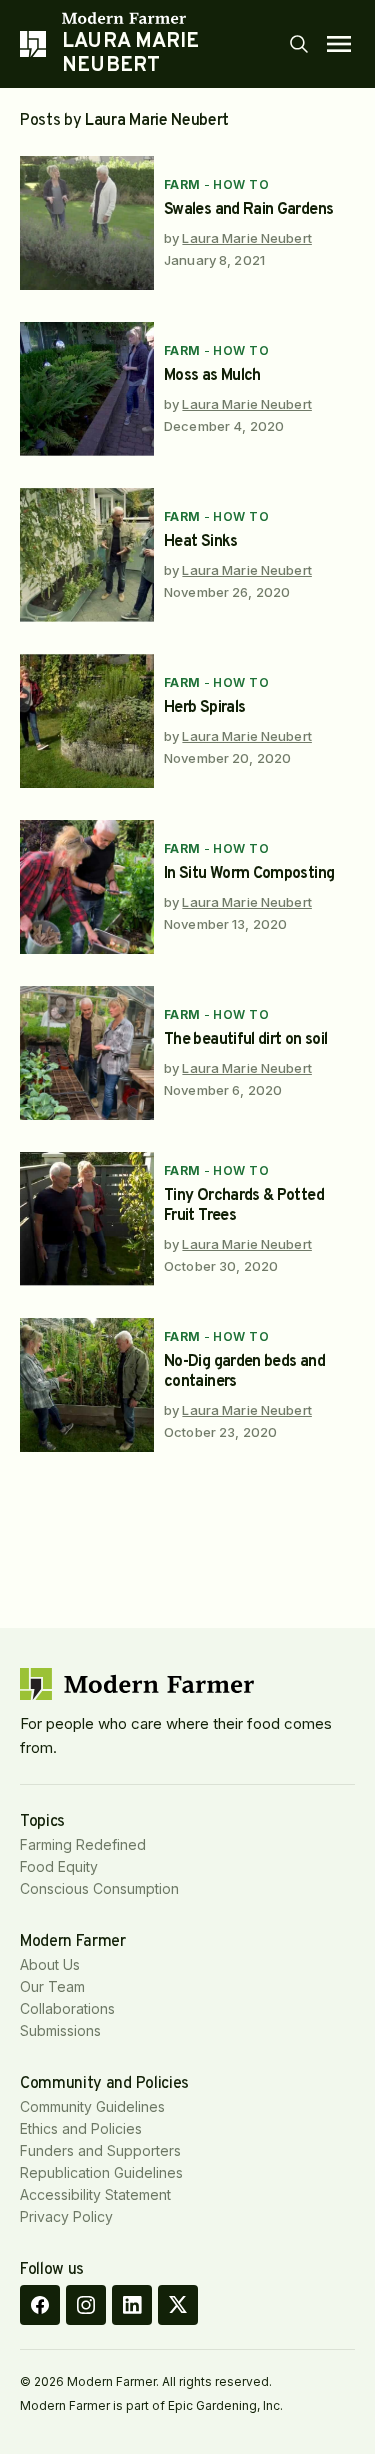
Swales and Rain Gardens (248, 210)
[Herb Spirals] (87, 721)
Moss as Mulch (212, 376)
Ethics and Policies (81, 2128)
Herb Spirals (204, 708)
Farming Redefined (83, 1844)
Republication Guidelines (101, 2172)
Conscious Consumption (99, 1888)
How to (241, 184)
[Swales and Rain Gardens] (87, 223)
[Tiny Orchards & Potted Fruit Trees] (87, 1219)
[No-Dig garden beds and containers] (87, 1385)
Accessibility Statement (95, 2194)
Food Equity (59, 1866)
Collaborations (67, 2008)
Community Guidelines (92, 2106)
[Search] (299, 44)
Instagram (86, 2305)
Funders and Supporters (100, 2150)
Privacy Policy (66, 2216)
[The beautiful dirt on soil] (87, 1053)
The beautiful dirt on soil (245, 1040)
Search (299, 44)
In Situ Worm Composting (249, 874)
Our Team (52, 1986)
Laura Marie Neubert (246, 238)
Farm (182, 184)
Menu (339, 44)
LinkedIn (132, 2305)
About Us (50, 1964)
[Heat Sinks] (87, 555)
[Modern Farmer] (174, 18)
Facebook (40, 2305)
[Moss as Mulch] (87, 389)
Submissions (60, 2030)
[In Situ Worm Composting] (87, 887)
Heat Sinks (201, 542)
